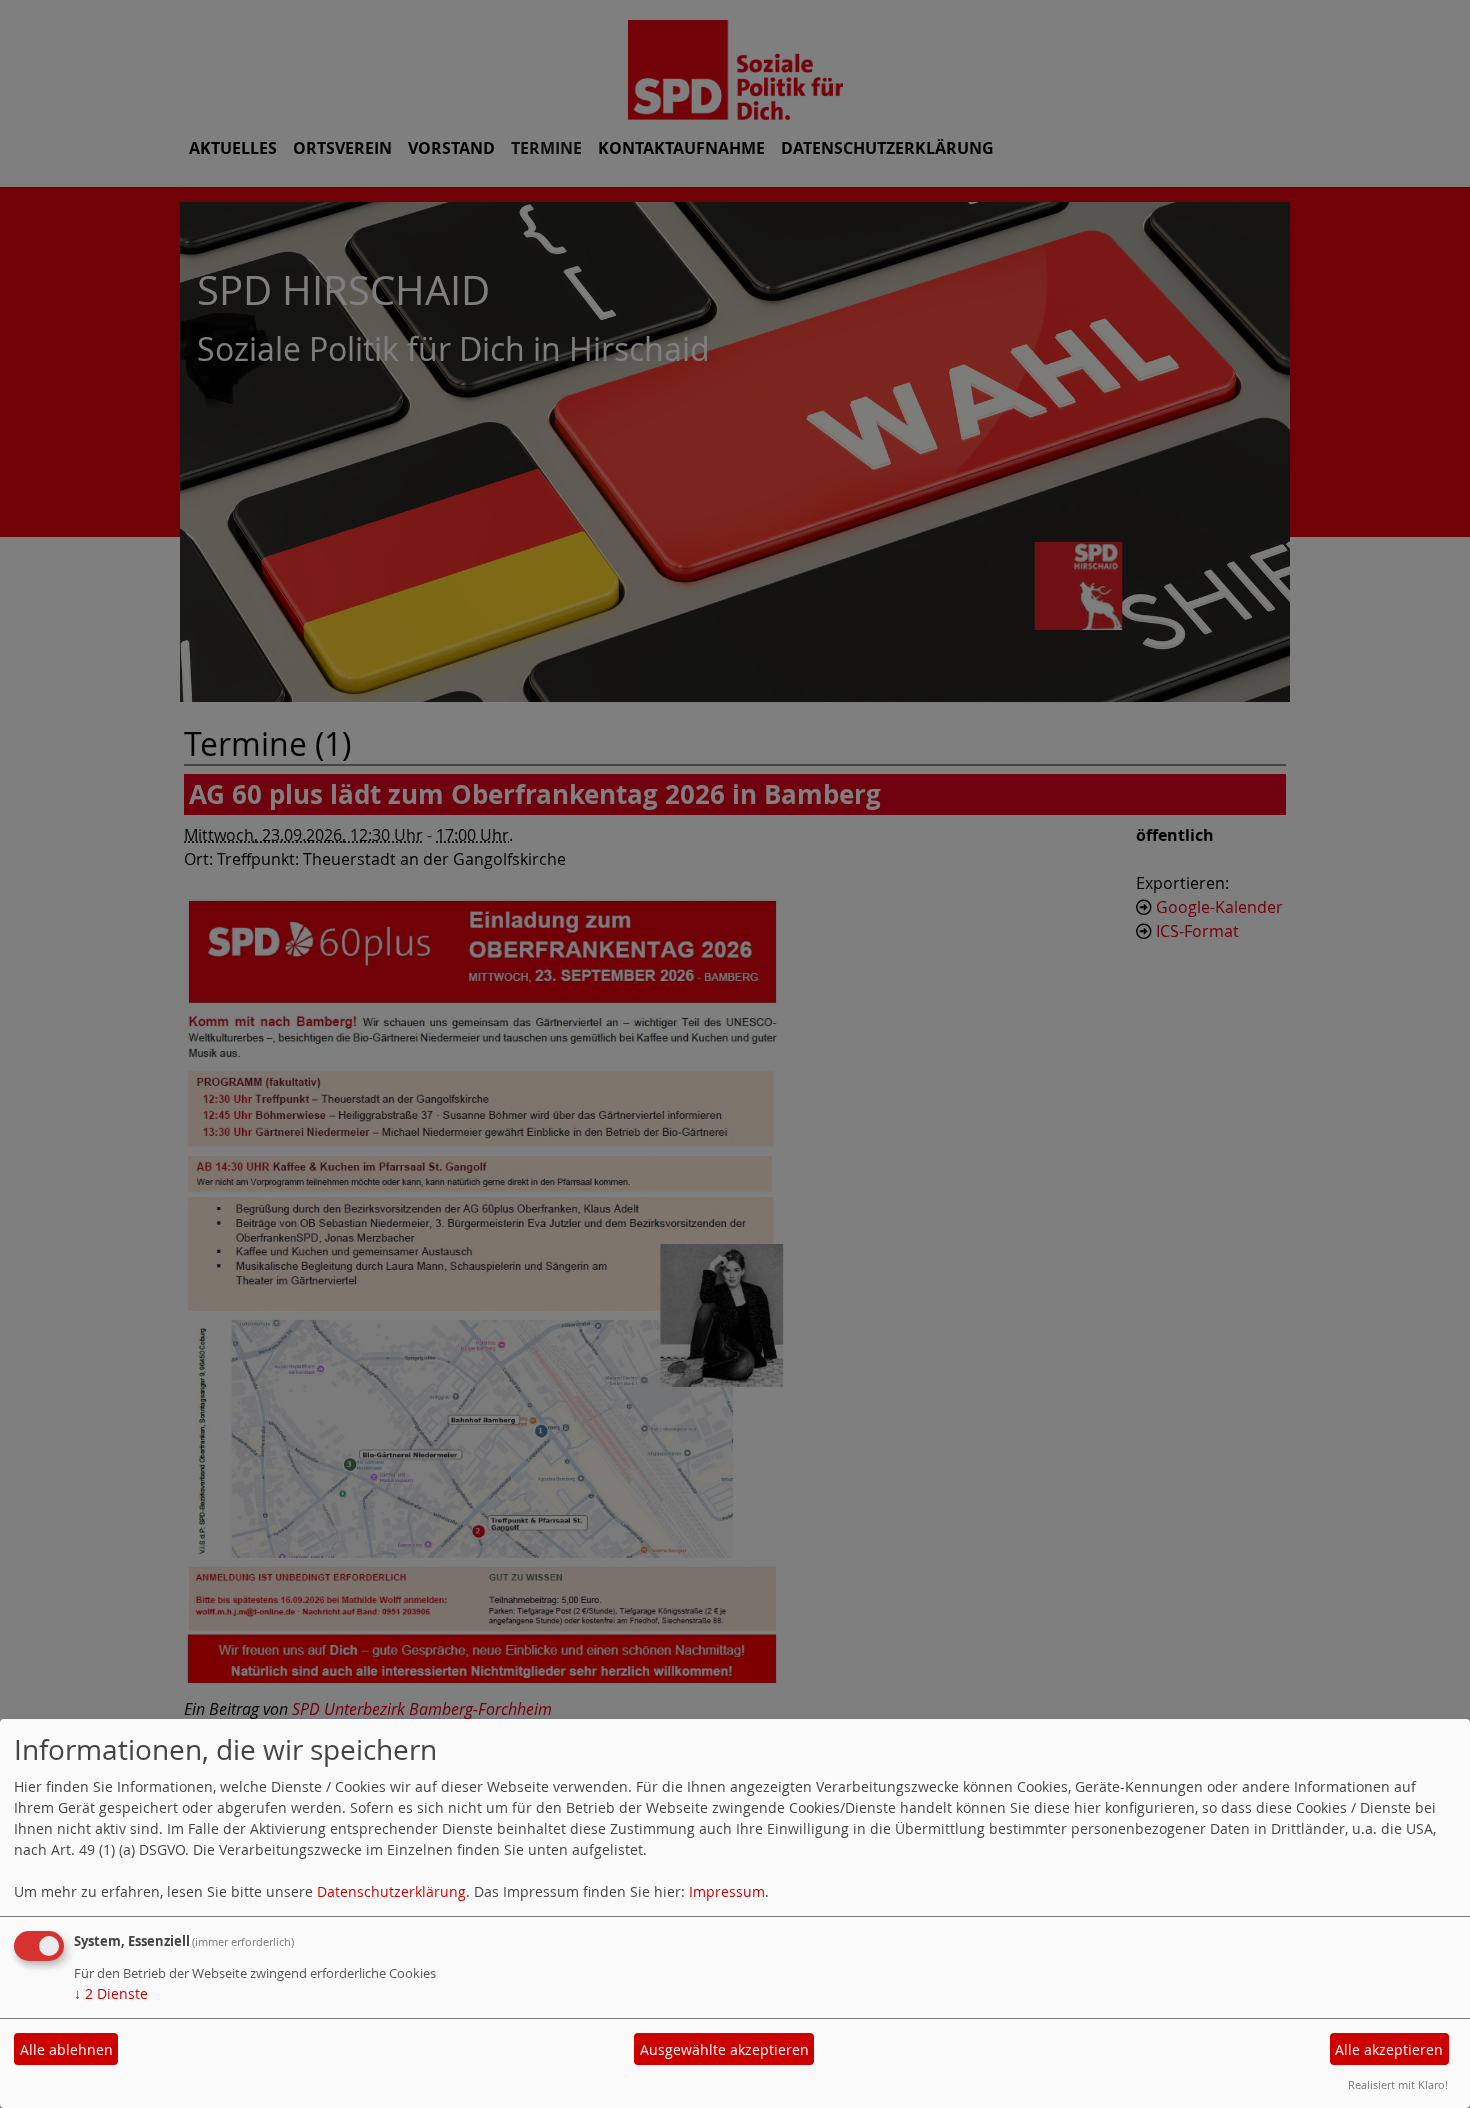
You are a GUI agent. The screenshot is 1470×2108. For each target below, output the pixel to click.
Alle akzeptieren (1389, 2049)
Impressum (727, 1891)
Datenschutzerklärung (391, 1891)
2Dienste (111, 1993)
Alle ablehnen (66, 2049)
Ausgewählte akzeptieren (724, 2049)
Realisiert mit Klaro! (1398, 2084)
